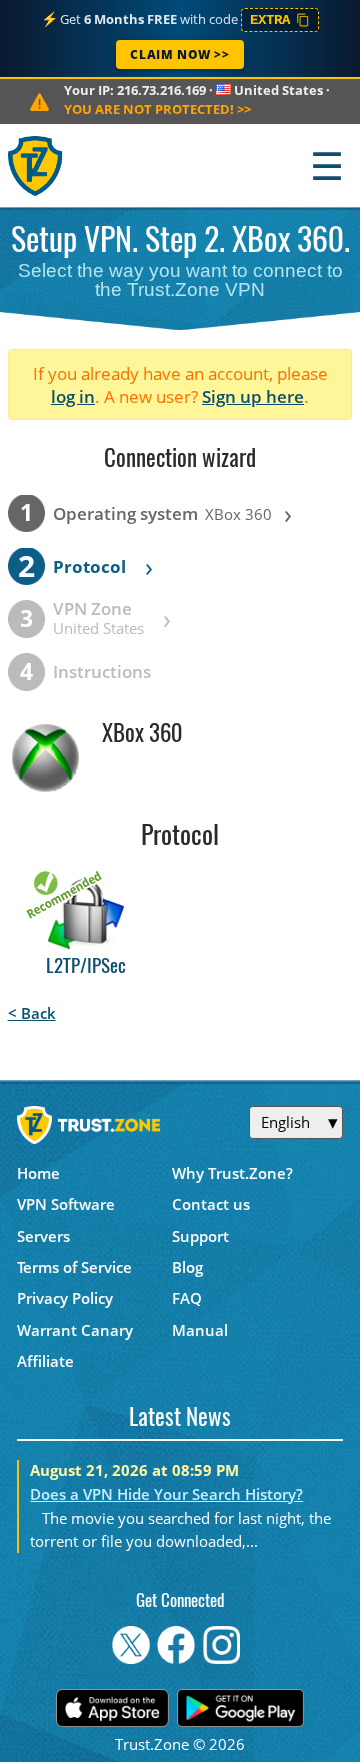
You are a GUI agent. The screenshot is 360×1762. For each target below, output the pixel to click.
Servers (43, 1236)
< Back (32, 1013)
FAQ (187, 1298)
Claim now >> (179, 54)
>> (157, 109)
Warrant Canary (75, 1330)
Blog (187, 1267)
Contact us (211, 1204)
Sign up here (253, 396)
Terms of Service (74, 1267)
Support (200, 1236)
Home (38, 1173)
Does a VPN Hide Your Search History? (166, 1494)
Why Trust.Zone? (232, 1173)
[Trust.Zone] (36, 165)
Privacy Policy (65, 1298)
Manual (200, 1330)
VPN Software (66, 1204)
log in (73, 396)
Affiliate (45, 1361)
